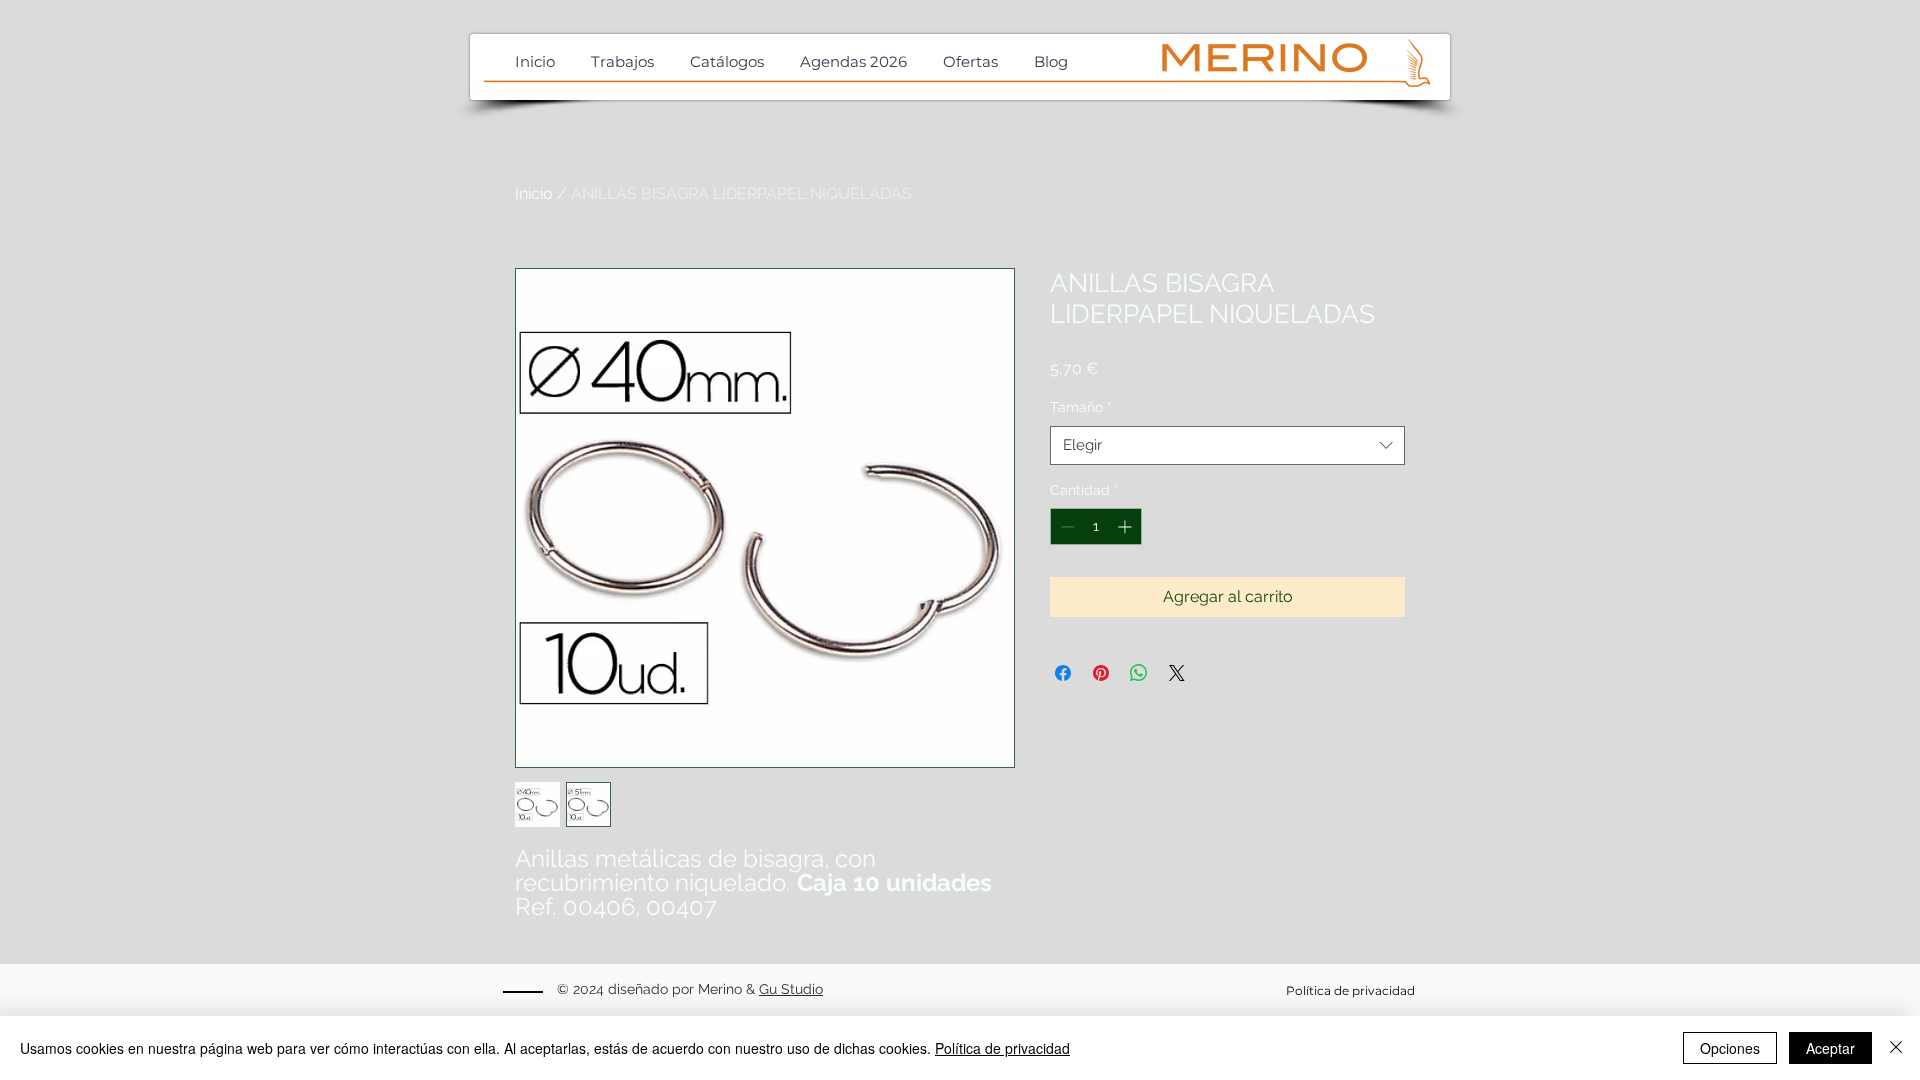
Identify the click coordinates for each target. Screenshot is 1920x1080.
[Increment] (1126, 526)
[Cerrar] (1896, 1048)
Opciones (1730, 1048)
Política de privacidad (1002, 1048)
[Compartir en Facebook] (1063, 673)
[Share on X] (1177, 673)
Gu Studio (791, 989)
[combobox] (1227, 445)
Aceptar (1830, 1048)
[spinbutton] (1096, 526)
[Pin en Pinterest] (1101, 673)
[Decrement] (1065, 526)
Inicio (534, 193)
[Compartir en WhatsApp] (1139, 673)
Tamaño (1081, 407)
